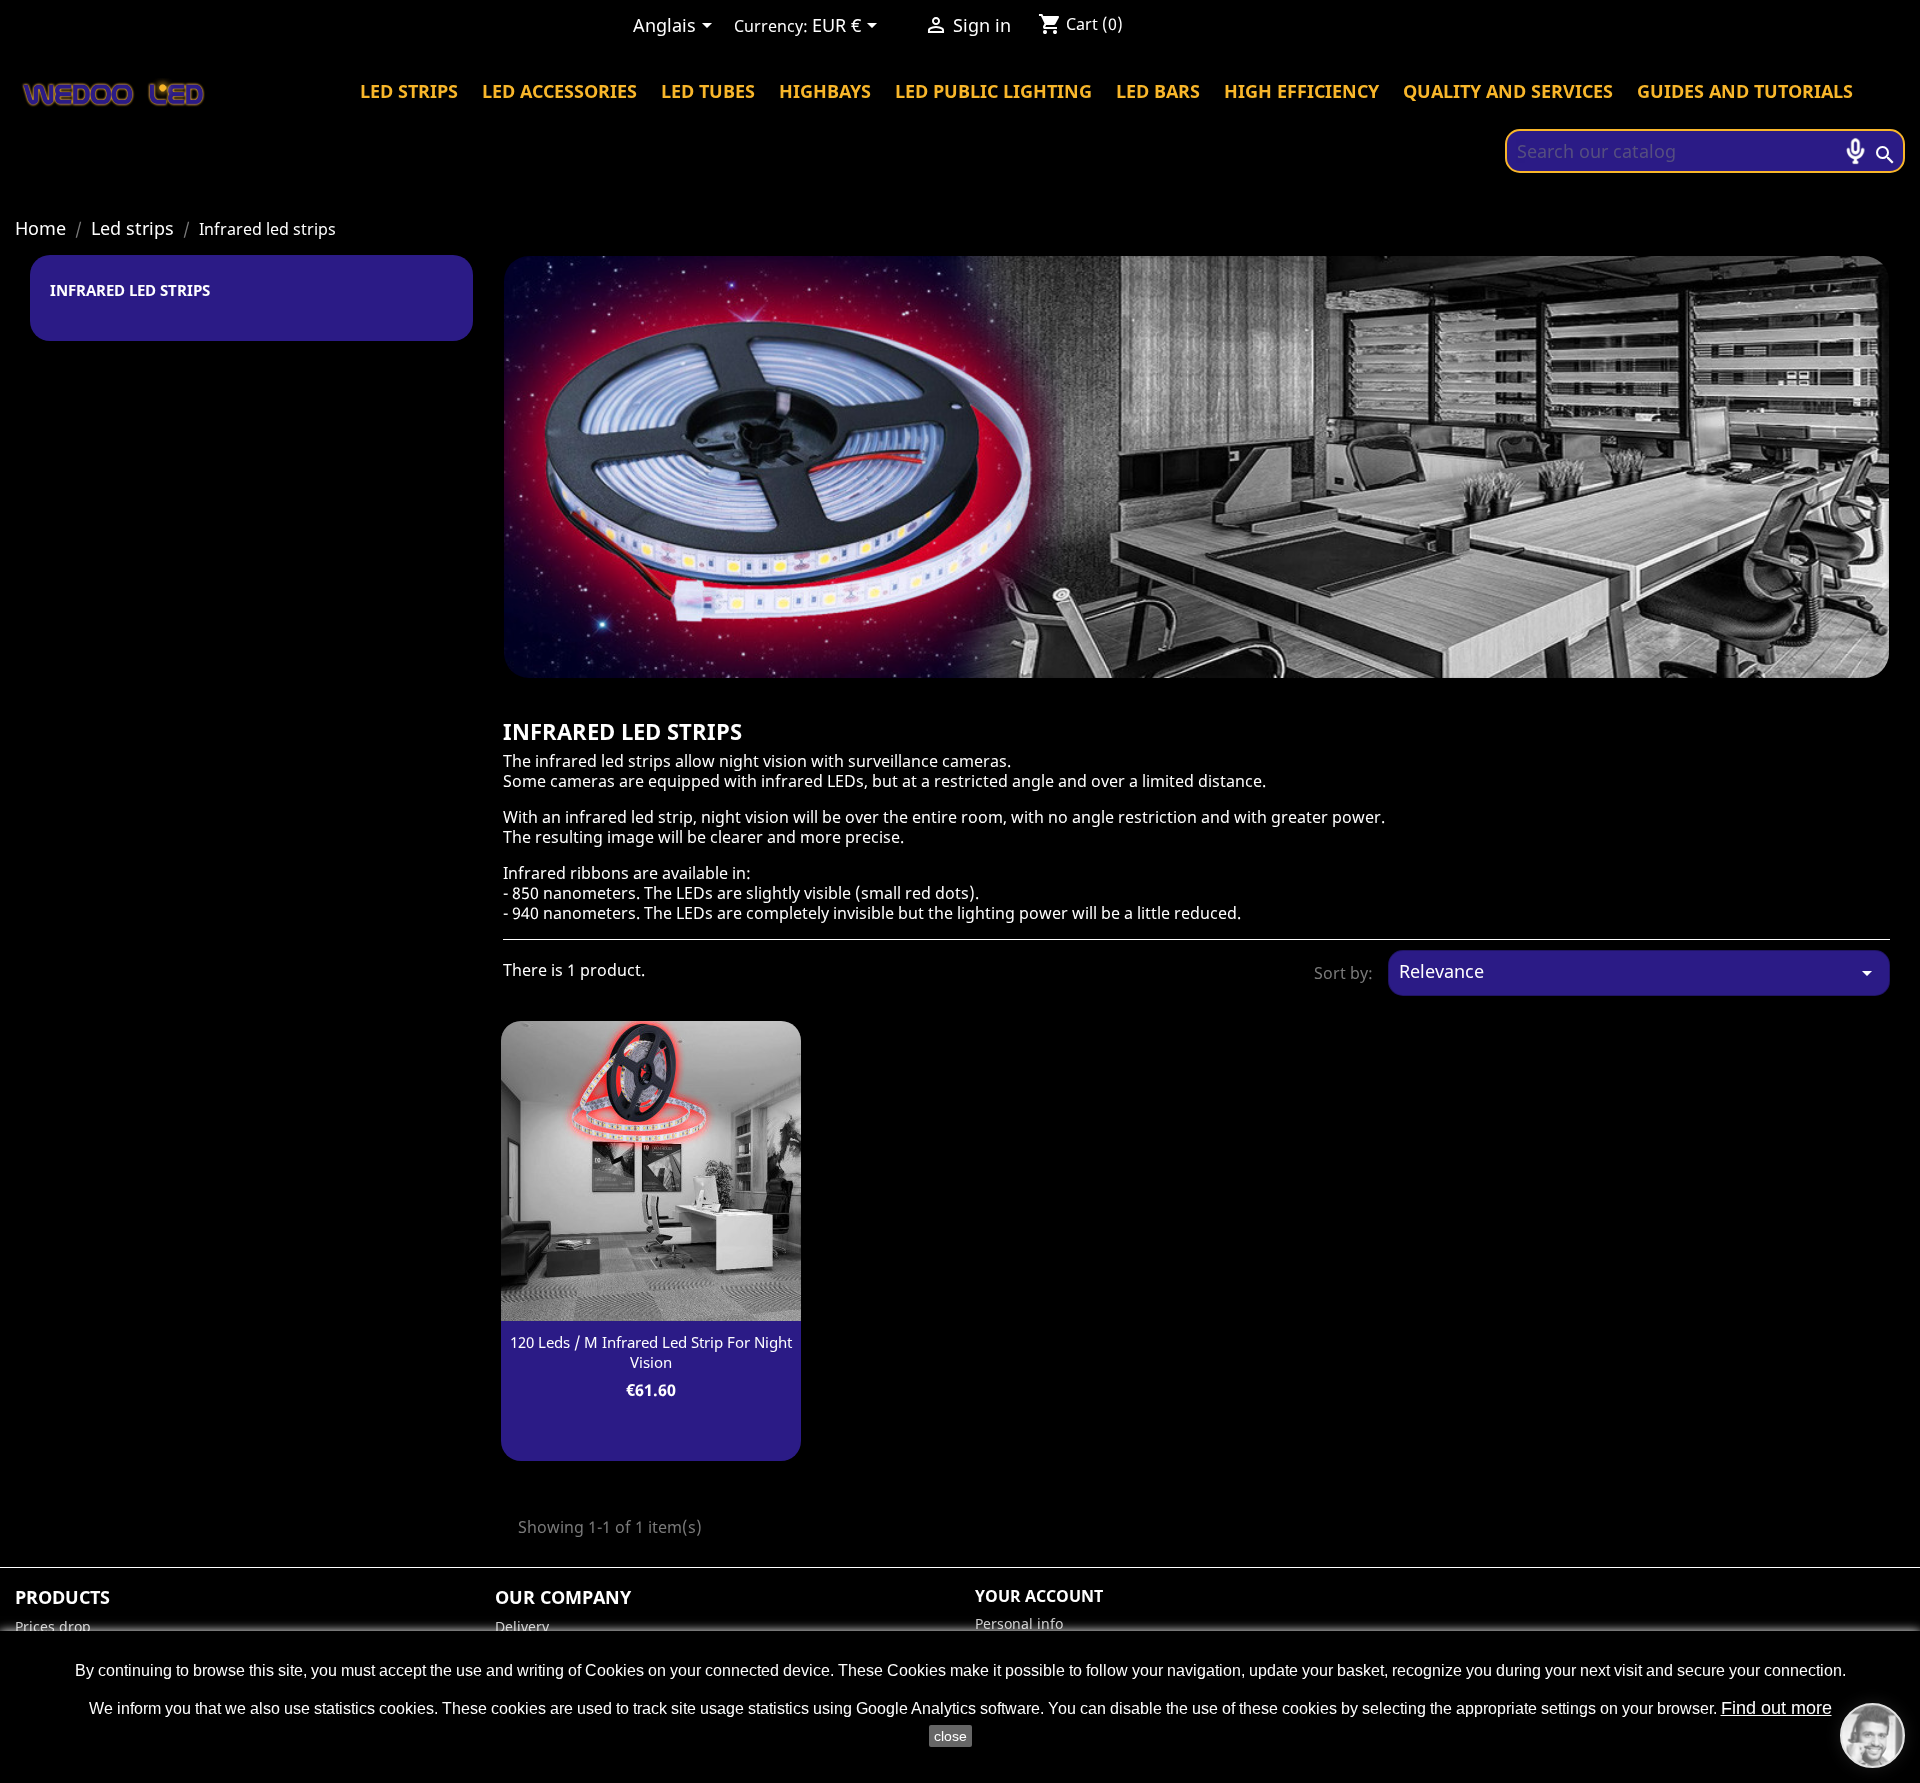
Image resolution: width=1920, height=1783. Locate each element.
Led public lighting (993, 91)
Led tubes (708, 91)
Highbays (825, 91)
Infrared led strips (130, 290)
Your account (1039, 1596)
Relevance (1639, 972)
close (950, 1736)
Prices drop (53, 1626)
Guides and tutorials (1745, 91)
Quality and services (1508, 91)
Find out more (1776, 1708)
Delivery (522, 1626)
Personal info (1019, 1623)
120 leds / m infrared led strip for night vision (651, 1352)
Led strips (409, 91)
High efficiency (1301, 91)
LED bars (1158, 91)
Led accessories (559, 91)
